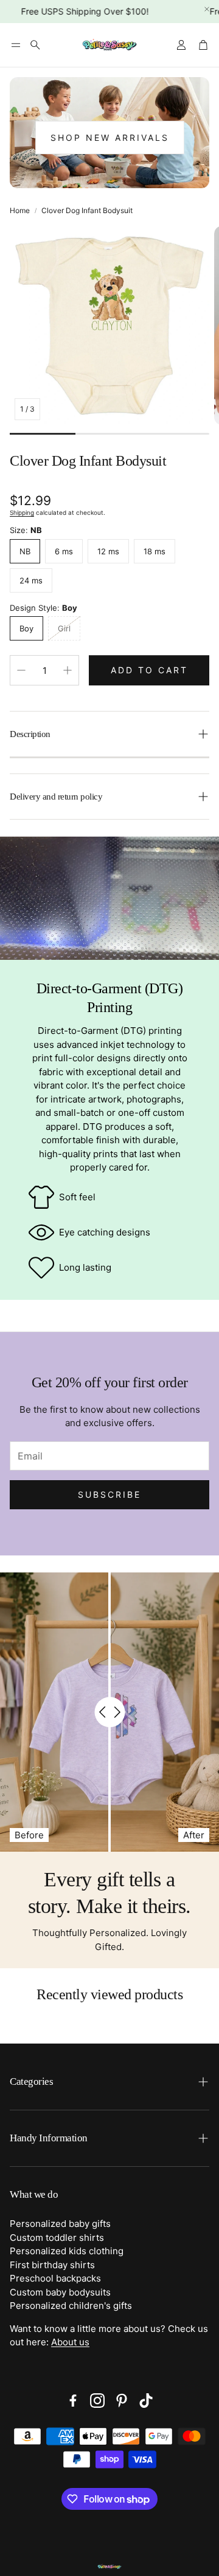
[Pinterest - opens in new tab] (122, 2401)
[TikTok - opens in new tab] (146, 2401)
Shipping (22, 512)
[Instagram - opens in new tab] (97, 2401)
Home (20, 210)
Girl (64, 628)
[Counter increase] (68, 670)
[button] (16, 45)
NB (25, 551)
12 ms (108, 551)
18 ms (155, 551)
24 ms (31, 580)
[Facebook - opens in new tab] (73, 2401)
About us (70, 2342)
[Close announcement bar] (207, 9)
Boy (26, 628)
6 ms (64, 551)
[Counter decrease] (21, 670)
